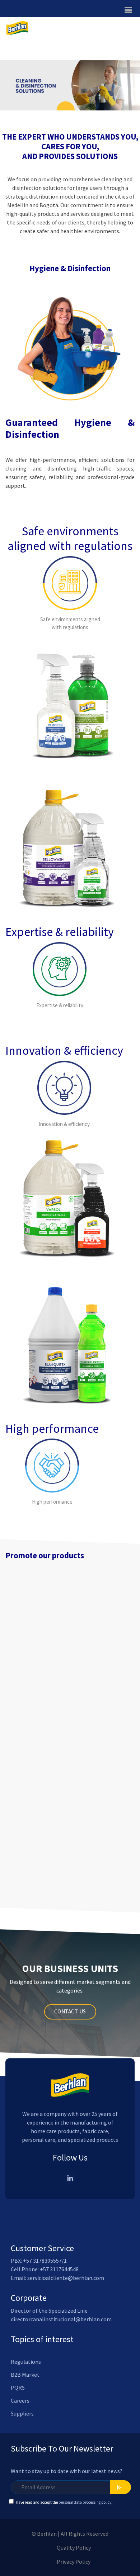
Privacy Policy (74, 2562)
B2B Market (25, 2375)
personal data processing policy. (87, 2502)
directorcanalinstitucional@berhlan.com (61, 2319)
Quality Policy (74, 2548)
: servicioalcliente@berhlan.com (65, 2278)
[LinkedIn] (70, 2179)
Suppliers (22, 2413)
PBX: (17, 2261)
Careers (20, 2400)
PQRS (18, 2388)
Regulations (26, 2362)
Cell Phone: (25, 2269)
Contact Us (70, 2011)
